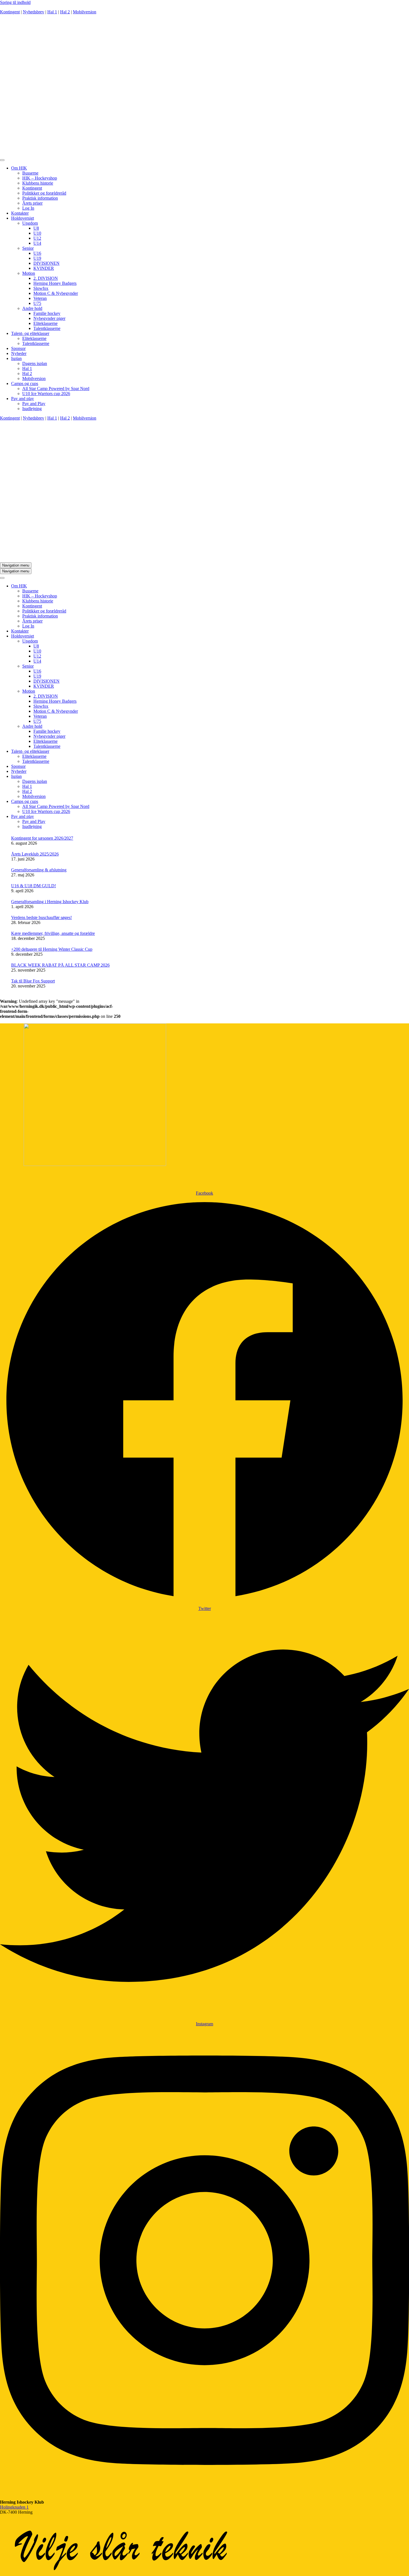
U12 (37, 238)
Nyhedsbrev (34, 12)
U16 (37, 253)
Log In (28, 208)
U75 (37, 303)
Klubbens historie (38, 183)
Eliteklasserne (45, 323)
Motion (29, 273)
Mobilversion (85, 12)
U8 (36, 228)
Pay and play (23, 399)
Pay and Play (34, 404)
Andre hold (32, 308)
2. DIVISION (46, 278)
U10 (37, 233)
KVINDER (44, 268)
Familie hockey (47, 313)
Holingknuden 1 (14, 2507)
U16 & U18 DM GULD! (34, 886)
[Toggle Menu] (2, 160)
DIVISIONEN (46, 263)
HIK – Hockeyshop (40, 178)
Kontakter (20, 213)
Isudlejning (32, 409)
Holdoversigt (23, 218)
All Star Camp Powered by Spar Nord (56, 389)
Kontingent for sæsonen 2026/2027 (42, 838)
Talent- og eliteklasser (30, 333)
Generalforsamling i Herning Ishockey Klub (50, 902)
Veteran (40, 298)
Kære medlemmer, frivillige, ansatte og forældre (53, 933)
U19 (37, 258)
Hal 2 (65, 12)
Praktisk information (40, 198)
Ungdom (30, 223)
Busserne (30, 173)
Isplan (16, 358)
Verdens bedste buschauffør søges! (41, 917)
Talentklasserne (47, 328)
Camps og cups (25, 383)
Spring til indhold (15, 2)
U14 (37, 243)
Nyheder (19, 353)
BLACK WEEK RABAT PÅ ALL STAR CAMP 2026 (60, 965)
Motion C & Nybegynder (56, 293)
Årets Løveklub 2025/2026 (35, 854)
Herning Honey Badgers (55, 283)
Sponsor (18, 348)
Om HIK (19, 168)
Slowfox (41, 288)
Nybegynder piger (49, 318)
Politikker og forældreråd (44, 193)
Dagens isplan (35, 363)
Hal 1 (52, 12)
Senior (28, 248)
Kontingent (10, 12)
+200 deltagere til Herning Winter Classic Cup (52, 949)
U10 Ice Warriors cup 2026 (46, 394)
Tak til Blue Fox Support (33, 981)
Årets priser (32, 203)
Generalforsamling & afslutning (39, 870)
